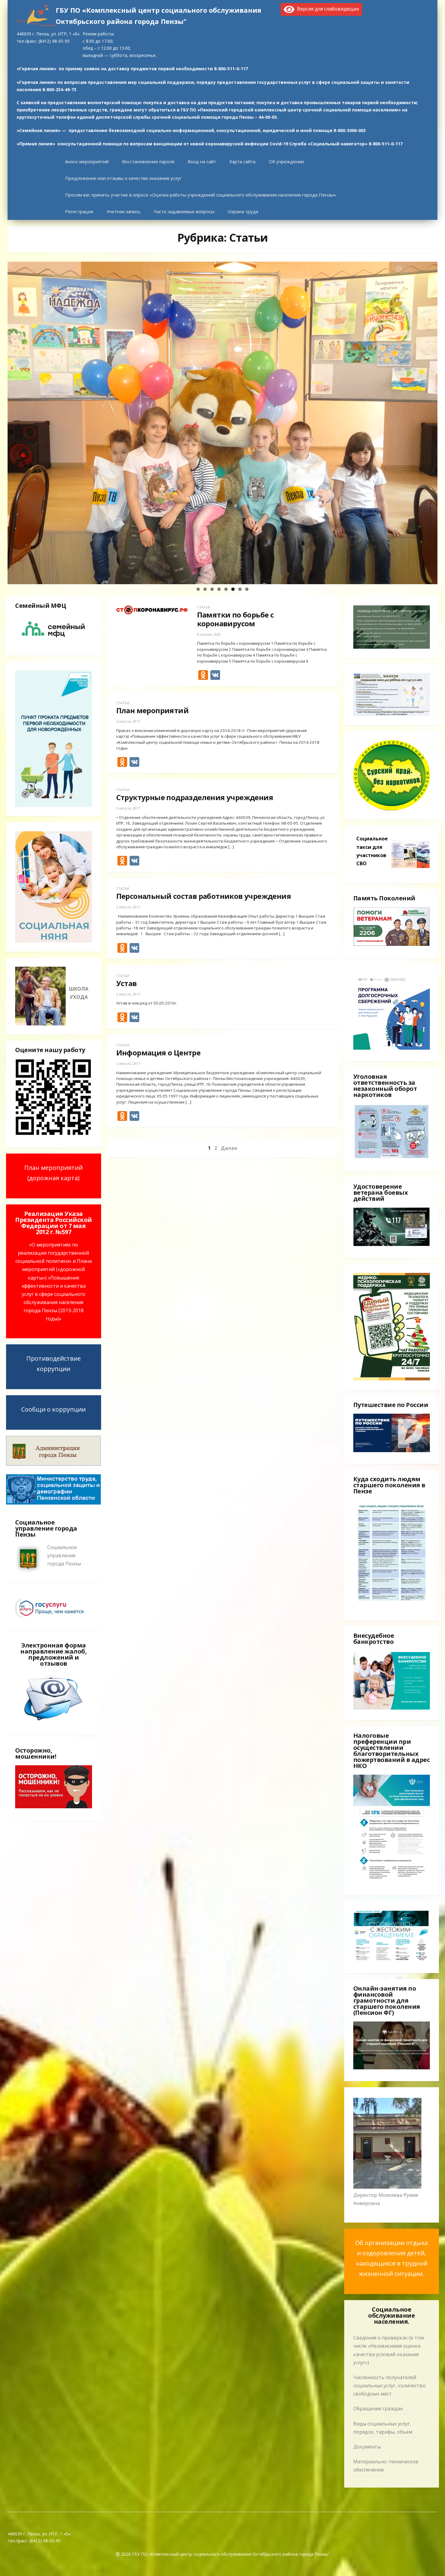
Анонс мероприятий (87, 161)
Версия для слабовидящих (327, 9)
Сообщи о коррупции (53, 1409)
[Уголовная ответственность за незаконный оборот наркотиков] (392, 1158)
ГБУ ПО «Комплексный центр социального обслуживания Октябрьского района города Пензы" (158, 16)
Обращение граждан (378, 2409)
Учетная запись (124, 211)
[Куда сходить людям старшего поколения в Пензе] (392, 1607)
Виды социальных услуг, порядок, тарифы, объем (383, 2428)
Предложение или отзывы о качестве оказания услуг (123, 178)
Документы (367, 2447)
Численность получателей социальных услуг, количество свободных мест (389, 2386)
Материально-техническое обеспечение (386, 2466)
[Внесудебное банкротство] (392, 1681)
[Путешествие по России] (392, 1450)
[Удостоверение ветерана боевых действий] (392, 1244)
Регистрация (79, 211)
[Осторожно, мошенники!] (54, 1806)
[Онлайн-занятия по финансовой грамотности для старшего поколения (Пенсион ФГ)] (392, 2068)
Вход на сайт (202, 161)
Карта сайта (242, 161)
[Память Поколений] (392, 945)
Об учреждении (286, 161)
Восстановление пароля (148, 161)
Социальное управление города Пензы (64, 1555)
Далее (229, 1148)
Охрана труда (243, 211)
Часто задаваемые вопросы (184, 211)
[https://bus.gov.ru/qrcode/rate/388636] (54, 1134)
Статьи (204, 607)
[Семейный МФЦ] (54, 642)
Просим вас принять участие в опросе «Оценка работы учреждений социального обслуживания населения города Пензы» (201, 195)
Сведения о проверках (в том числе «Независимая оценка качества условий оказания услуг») (389, 2350)
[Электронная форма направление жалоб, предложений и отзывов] (54, 1722)
